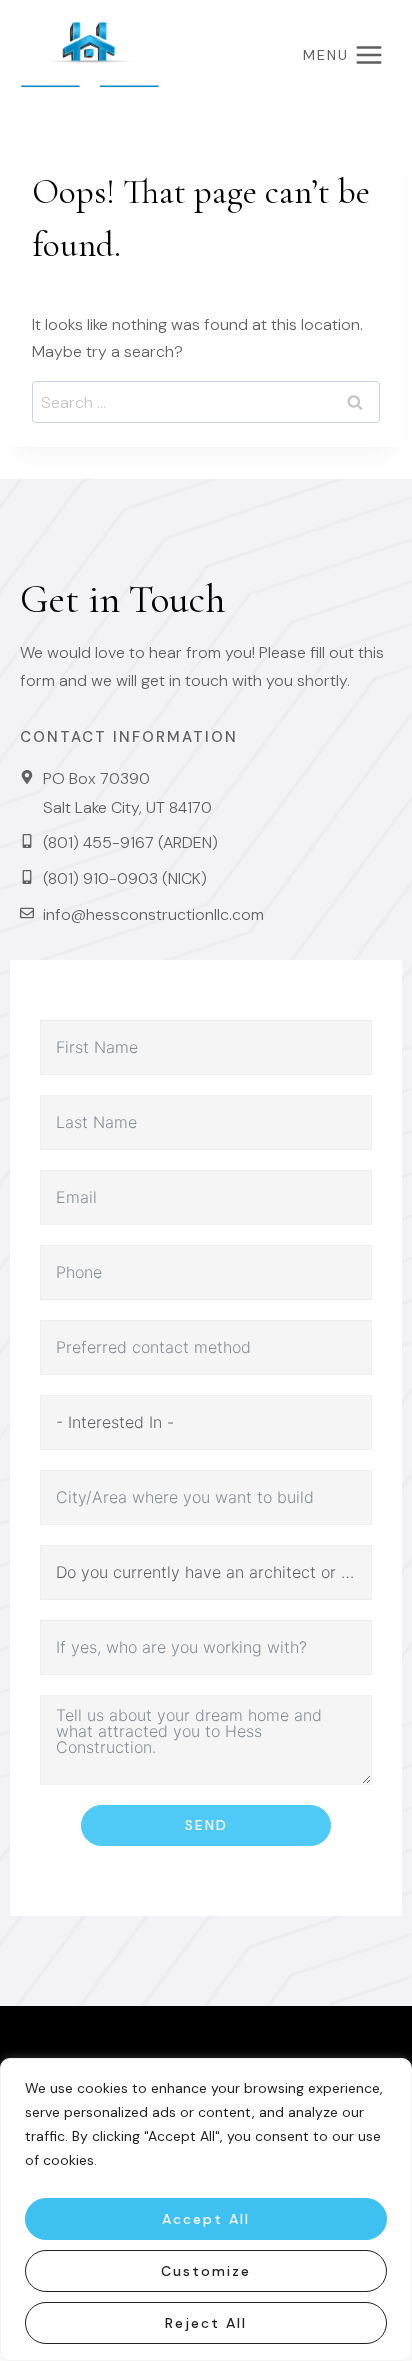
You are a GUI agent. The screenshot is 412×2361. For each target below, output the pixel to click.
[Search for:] (206, 402)
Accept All (206, 2219)
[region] (206, 2209)
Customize (206, 2271)
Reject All (206, 2323)
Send (206, 1825)
